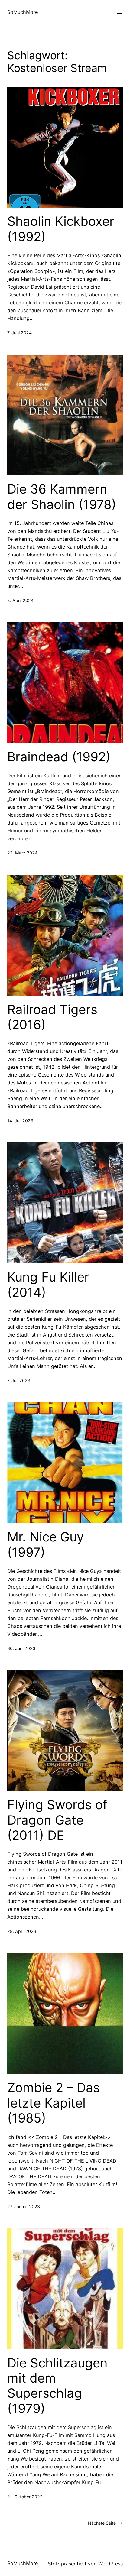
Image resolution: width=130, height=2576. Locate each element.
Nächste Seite (105, 2523)
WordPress (110, 2564)
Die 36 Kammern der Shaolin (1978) (62, 497)
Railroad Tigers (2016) (52, 1017)
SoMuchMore (23, 12)
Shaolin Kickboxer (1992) (61, 229)
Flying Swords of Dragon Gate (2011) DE (57, 1820)
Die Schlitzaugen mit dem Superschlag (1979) (57, 2386)
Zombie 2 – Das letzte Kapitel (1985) (54, 2103)
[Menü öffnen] (119, 12)
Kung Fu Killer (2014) (48, 1285)
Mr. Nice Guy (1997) (45, 1544)
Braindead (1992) (59, 757)
